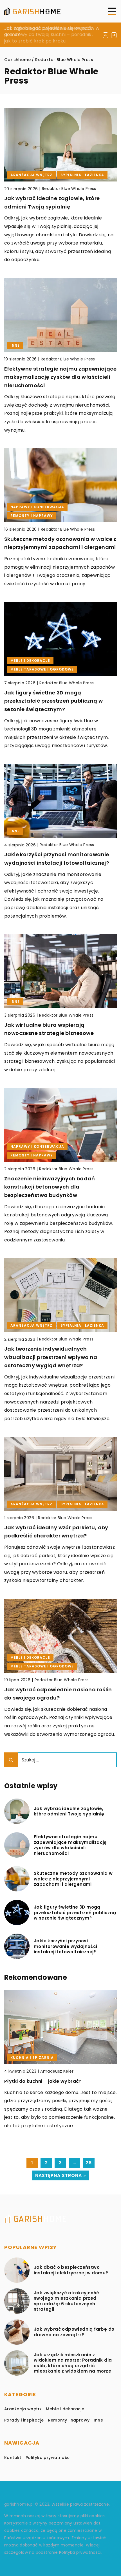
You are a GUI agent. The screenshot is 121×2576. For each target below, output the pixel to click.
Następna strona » (60, 2175)
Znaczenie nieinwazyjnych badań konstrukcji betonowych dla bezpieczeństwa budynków (50, 1187)
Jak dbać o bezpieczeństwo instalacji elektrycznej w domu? (71, 2270)
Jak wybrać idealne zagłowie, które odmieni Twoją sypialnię (69, 1811)
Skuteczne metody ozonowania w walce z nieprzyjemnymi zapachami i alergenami (73, 1879)
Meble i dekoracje (65, 2409)
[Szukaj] (11, 1760)
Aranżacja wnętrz (23, 2409)
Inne (98, 2420)
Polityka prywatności (48, 2458)
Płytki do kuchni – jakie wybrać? (43, 2081)
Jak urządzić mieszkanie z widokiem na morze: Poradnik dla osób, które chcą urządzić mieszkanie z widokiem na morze (73, 2363)
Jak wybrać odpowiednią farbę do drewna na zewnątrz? (74, 2332)
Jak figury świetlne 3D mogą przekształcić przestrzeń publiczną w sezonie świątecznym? (53, 701)
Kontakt (13, 2458)
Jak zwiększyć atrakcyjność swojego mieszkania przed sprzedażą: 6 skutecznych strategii (66, 2301)
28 (89, 2163)
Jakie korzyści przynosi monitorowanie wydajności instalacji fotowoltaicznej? (66, 1946)
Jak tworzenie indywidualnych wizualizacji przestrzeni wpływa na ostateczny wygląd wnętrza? (51, 1357)
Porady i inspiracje (24, 2420)
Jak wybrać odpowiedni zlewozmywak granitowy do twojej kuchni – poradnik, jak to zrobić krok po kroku (48, 35)
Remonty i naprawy (69, 2420)
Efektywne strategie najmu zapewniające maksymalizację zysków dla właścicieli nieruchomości (60, 377)
